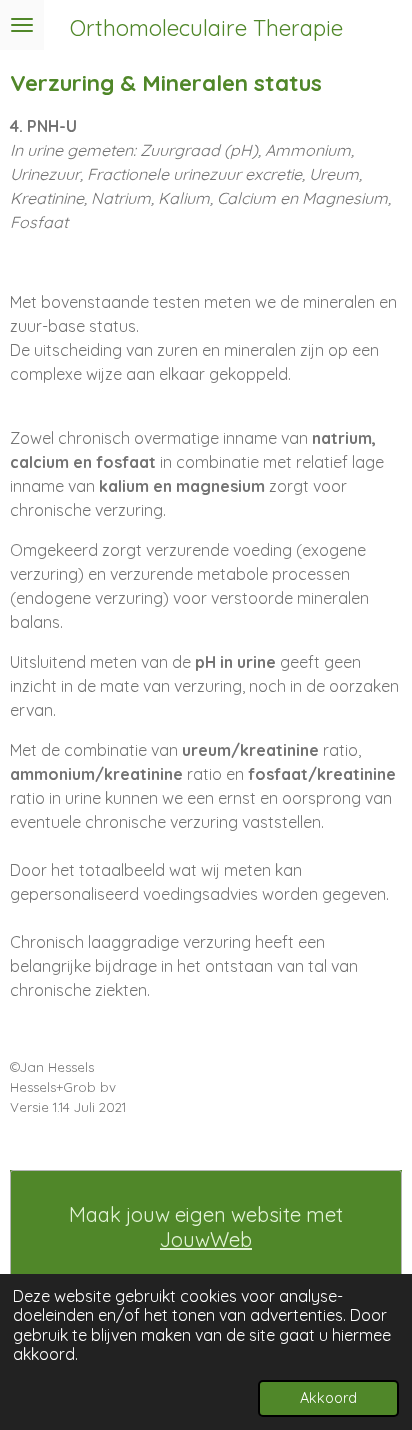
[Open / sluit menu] (22, 25)
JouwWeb (206, 1239)
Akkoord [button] (328, 1398)
